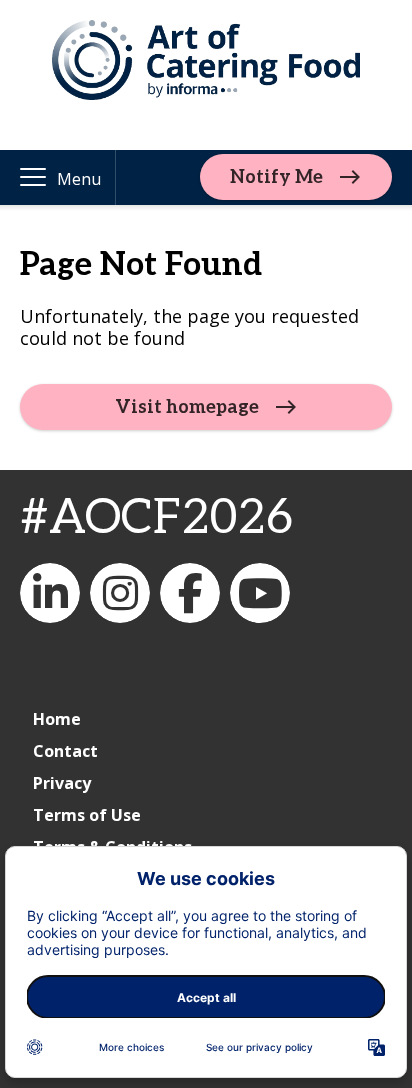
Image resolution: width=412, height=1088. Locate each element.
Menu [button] (79, 179)
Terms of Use (87, 815)
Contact (65, 751)
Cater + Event (260, 593)
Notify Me (276, 177)
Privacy (62, 783)
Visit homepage (187, 407)
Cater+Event (50, 593)
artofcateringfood (120, 593)
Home (57, 719)
